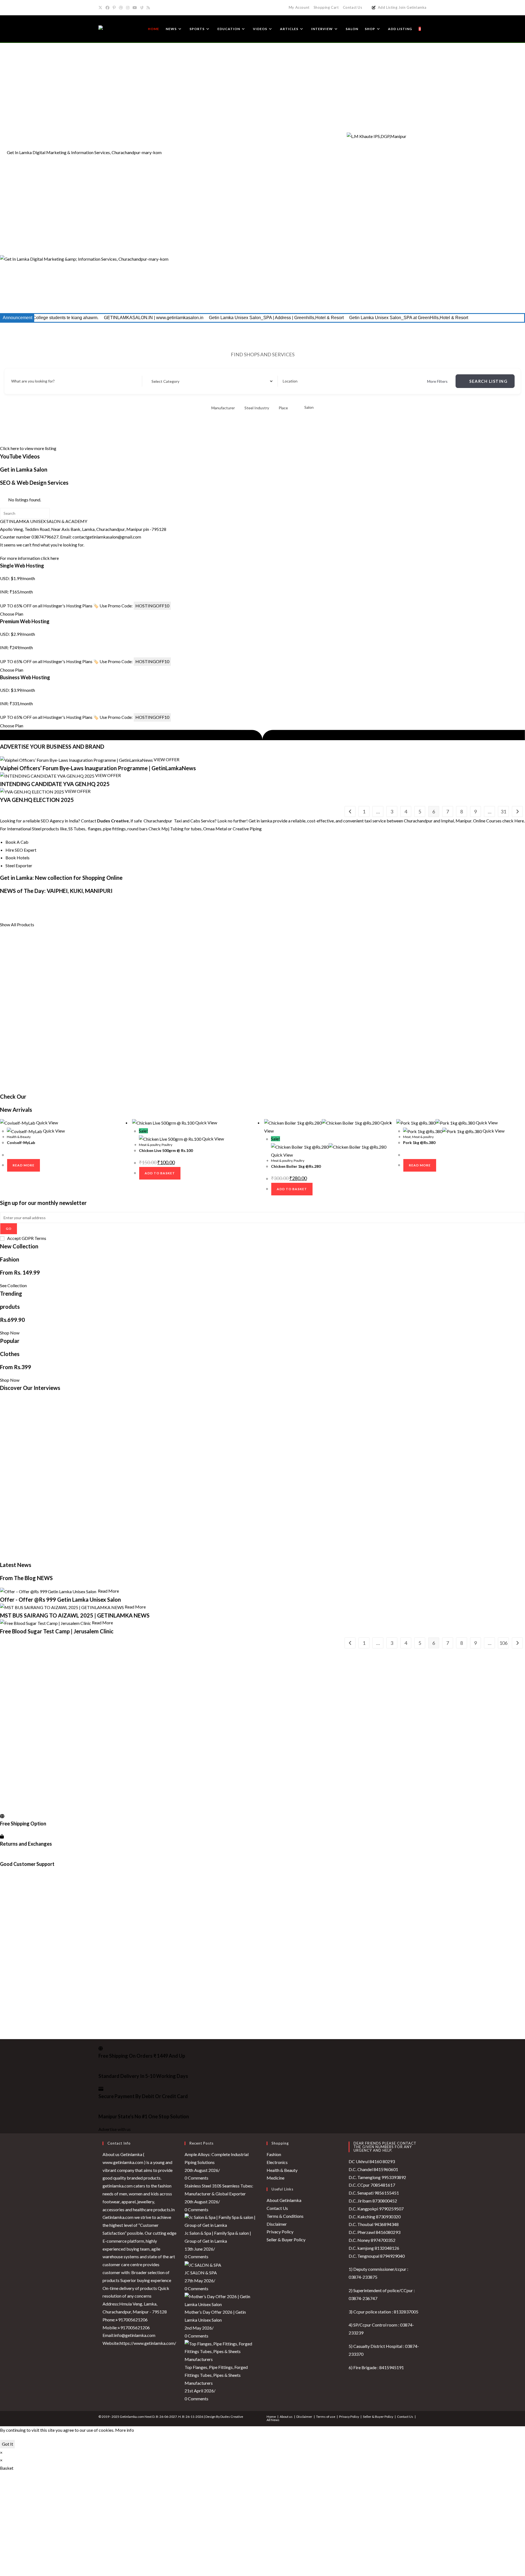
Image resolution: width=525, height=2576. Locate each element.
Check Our (13, 1096)
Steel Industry (257, 408)
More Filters (437, 381)
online (304, 904)
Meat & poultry (150, 1145)
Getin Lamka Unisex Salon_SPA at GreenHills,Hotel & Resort (310, 318)
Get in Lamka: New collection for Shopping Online (61, 878)
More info (125, 2430)
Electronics (277, 2162)
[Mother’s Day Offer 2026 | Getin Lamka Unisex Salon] (221, 2300)
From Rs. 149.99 (20, 1272)
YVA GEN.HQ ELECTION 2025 (37, 800)
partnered (63, 911)
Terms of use (326, 2417)
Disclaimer (277, 2224)
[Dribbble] (121, 8)
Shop (290, 904)
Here (519, 821)
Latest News (16, 1565)
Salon (309, 407)
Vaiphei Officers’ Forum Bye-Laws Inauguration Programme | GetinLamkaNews (98, 768)
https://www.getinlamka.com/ (148, 2343)
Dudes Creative (113, 821)
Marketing (69, 904)
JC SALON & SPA (201, 2273)
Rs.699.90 (12, 1320)
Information (103, 904)
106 (503, 1643)
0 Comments (196, 2178)
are (515, 904)
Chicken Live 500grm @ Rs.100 (166, 1150)
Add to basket (160, 1173)
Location (290, 381)
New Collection (19, 1246)
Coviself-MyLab (21, 1143)
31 (503, 811)
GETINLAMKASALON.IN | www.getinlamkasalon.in (55, 318)
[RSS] (148, 8)
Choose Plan (12, 614)
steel (347, 904)
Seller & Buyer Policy (286, 2240)
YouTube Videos (20, 456)
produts (10, 1307)
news (478, 904)
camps (120, 911)
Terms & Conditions (285, 2216)
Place (283, 408)
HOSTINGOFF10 (152, 606)
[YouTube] (135, 8)
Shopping (154, 904)
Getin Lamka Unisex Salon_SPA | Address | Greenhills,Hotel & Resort (178, 318)
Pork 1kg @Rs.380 (419, 1143)
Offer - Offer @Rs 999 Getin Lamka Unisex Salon (61, 1599)
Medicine (275, 2178)
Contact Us (353, 7)
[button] (262, 292)
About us (286, 2417)
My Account (299, 7)
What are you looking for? (33, 381)
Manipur (271, 904)
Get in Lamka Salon (24, 469)
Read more (24, 1165)
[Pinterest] (114, 8)
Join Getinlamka (412, 7)
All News (273, 2420)
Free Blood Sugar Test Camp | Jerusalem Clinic (57, 1631)
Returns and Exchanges (26, 1844)
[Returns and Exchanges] (2, 1836)
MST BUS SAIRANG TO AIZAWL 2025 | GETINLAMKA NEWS (75, 1615)
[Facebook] (107, 8)
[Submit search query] (44, 513)
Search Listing (488, 381)
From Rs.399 (16, 1367)
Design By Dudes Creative (224, 2417)
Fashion (10, 1259)
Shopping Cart (326, 7)
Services (130, 904)
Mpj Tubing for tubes (181, 829)
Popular (10, 1341)
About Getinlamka (284, 2200)
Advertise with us (115, 2129)
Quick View (47, 1123)
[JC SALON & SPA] (203, 2264)
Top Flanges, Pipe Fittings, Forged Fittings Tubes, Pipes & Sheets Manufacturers (216, 2375)
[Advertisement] (262, 83)
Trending (11, 1293)
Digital (47, 904)
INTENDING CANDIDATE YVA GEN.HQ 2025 (55, 784)
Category (155, 381)
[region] (262, 218)
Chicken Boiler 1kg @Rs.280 (296, 1166)
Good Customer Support (27, 1864)
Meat (407, 1137)
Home (271, 2417)
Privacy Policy (280, 2232)
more (400, 904)
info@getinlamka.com (135, 2335)
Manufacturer (223, 408)
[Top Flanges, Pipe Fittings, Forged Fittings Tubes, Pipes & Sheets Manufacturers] (221, 2351)
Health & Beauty (19, 1137)
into (16, 911)
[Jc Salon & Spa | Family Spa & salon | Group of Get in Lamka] (221, 2221)
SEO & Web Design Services (34, 483)
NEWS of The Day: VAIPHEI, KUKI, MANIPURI (56, 891)
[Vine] (142, 8)
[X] (101, 8)
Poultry (167, 1145)
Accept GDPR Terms (27, 1238)
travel (30, 911)
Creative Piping (248, 829)
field (44, 911)
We (505, 904)
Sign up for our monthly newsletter (43, 1203)
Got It (8, 2444)
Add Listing (388, 7)
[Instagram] (128, 8)
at (411, 904)
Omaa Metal (215, 829)
